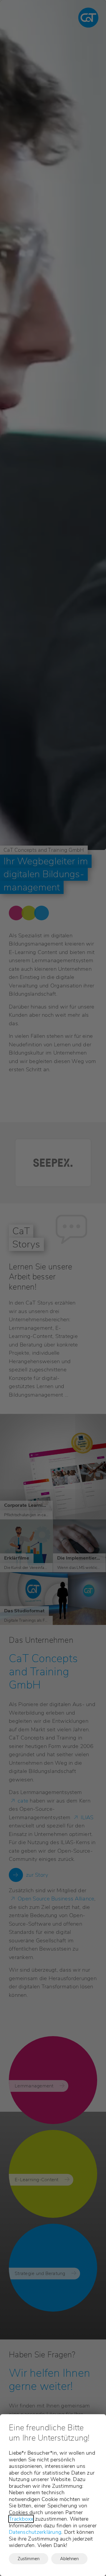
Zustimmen (29, 2559)
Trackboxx (21, 2519)
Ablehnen (69, 2559)
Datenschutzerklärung (35, 2532)
